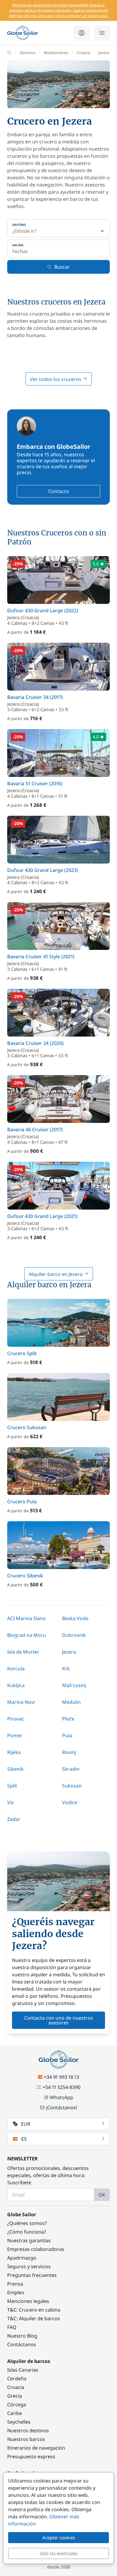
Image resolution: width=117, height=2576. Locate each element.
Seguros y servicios (29, 2266)
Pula (67, 1735)
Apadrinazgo (22, 2258)
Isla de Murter (23, 1652)
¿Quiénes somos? (27, 2223)
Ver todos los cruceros (56, 379)
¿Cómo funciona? (27, 2232)
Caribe (15, 2413)
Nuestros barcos (26, 2439)
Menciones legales (28, 2301)
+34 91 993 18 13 (61, 2077)
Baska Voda (75, 1618)
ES (24, 2139)
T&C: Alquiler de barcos (34, 2318)
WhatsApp (61, 2097)
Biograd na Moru (27, 1635)
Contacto (59, 491)
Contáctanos (22, 2344)
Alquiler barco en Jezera (56, 1274)
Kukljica (16, 1685)
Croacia (83, 53)
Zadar (14, 1819)
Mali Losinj (74, 1685)
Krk (66, 1669)
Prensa (15, 2284)
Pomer (15, 1735)
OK (102, 2195)
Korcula (16, 1669)
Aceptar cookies (59, 2537)
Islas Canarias (23, 2370)
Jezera (69, 1652)
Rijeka (14, 1752)
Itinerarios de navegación (36, 2448)
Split (12, 1786)
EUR (26, 2124)
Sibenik (15, 1769)
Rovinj (69, 1752)
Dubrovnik (74, 1635)
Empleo (16, 2292)
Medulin (71, 1702)
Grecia (15, 2396)
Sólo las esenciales (59, 2553)
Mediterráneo (56, 53)
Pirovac (16, 1719)
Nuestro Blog (22, 2336)
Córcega (17, 2404)
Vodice (70, 1802)
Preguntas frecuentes (32, 2275)
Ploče (68, 1719)
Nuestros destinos (28, 2430)
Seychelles (19, 2422)
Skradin (71, 1769)
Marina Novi (21, 1702)
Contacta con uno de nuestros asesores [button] (59, 2020)
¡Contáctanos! (61, 2107)
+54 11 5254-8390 (61, 2087)
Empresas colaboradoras (36, 2249)
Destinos (28, 53)
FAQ (12, 2327)
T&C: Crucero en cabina (34, 2310)
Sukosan (72, 1786)
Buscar (62, 267)
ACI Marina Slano (27, 1618)
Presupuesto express (31, 2456)
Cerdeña (17, 2378)
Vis (10, 1802)
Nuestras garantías (29, 2240)
